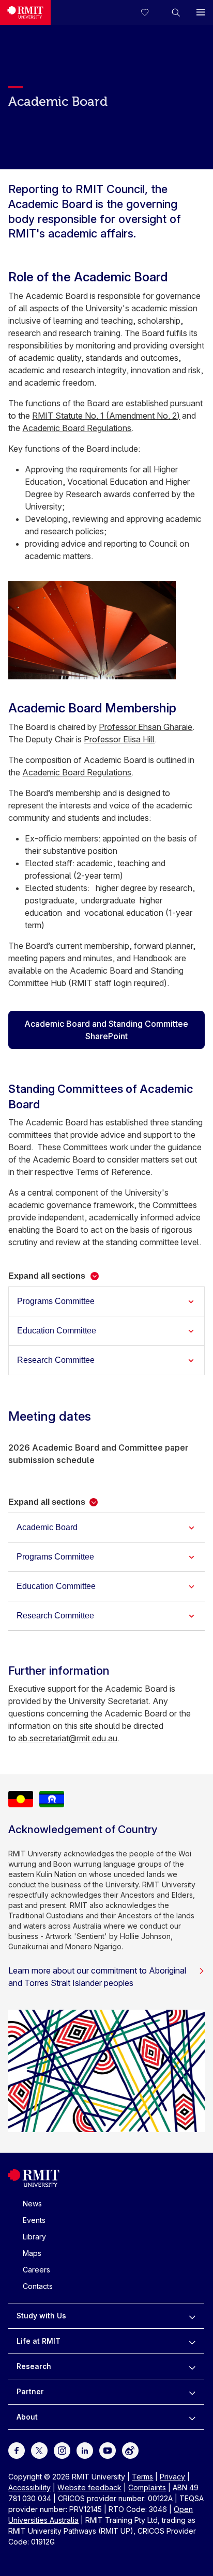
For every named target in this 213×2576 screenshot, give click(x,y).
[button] (176, 12)
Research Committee (57, 1360)
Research (34, 2366)
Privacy (172, 2477)
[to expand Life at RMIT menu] (192, 2341)
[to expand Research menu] (192, 2366)
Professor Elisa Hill (119, 739)
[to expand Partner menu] (192, 2392)
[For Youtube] (108, 2450)
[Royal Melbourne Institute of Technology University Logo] (25, 12)
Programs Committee (56, 1301)
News (32, 2204)
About (27, 2417)
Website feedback (89, 2487)
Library (34, 2237)
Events (34, 2220)
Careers (36, 2270)
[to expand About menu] (192, 2417)
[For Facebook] (17, 2450)
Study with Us (41, 2316)
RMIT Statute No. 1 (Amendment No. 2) (106, 416)
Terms (142, 2477)
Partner (30, 2391)
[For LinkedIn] (85, 2450)
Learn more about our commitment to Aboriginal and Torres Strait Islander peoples (97, 1977)
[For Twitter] (39, 2450)
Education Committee (58, 1331)
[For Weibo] (130, 2450)
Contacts (38, 2286)
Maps (32, 2253)
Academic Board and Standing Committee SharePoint (106, 1030)
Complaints (147, 2487)
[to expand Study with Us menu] (192, 2316)
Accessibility (29, 2487)
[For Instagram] (62, 2450)
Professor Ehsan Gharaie (146, 727)
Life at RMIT (39, 2341)
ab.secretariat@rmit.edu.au (68, 1738)
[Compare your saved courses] (151, 12)
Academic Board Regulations (77, 428)
